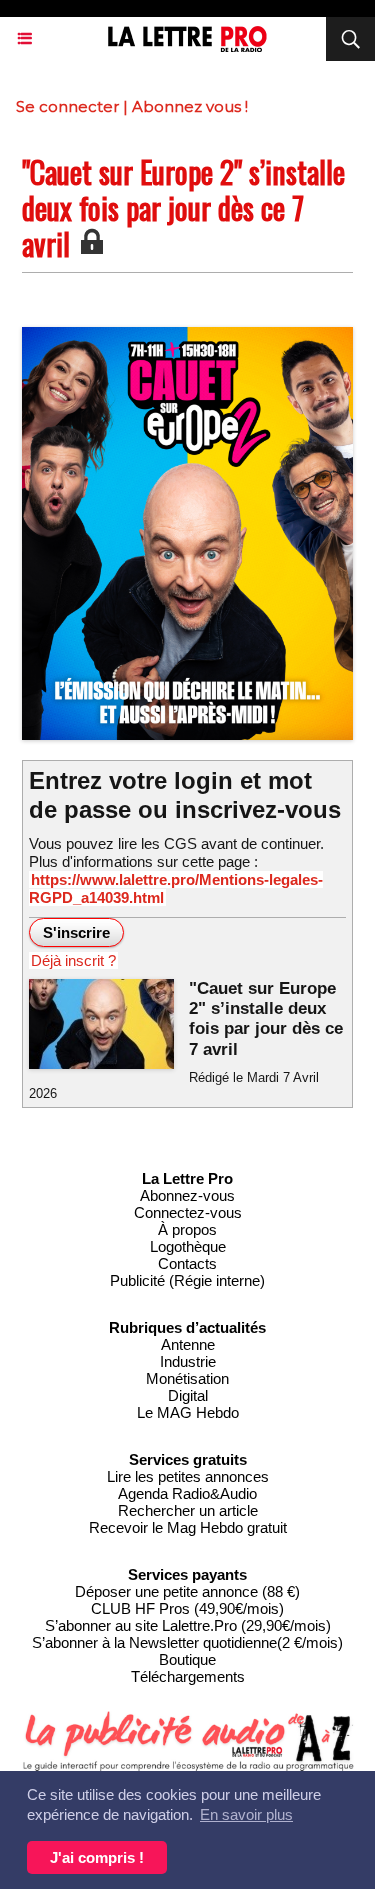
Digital (188, 1395)
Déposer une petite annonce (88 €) (187, 1591)
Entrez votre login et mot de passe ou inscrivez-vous (185, 795)
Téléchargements (188, 1676)
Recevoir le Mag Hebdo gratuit (188, 1527)
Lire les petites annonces (188, 1476)
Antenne (188, 1344)
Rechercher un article (188, 1510)
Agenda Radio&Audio (187, 1493)
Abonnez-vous (187, 1195)
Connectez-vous (188, 1212)
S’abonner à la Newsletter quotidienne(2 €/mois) (187, 1642)
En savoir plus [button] (246, 1814)
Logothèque (188, 1246)
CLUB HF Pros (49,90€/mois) (187, 1608)
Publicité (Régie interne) (187, 1280)
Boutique (187, 1659)
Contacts (187, 1263)
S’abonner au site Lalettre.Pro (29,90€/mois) (188, 1625)
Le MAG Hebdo (188, 1412)
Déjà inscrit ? (73, 960)
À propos (187, 1229)
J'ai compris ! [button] (97, 1857)
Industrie (188, 1361)
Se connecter (67, 106)
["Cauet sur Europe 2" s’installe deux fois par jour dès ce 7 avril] (187, 335)
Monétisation (187, 1378)
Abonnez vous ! (190, 106)
